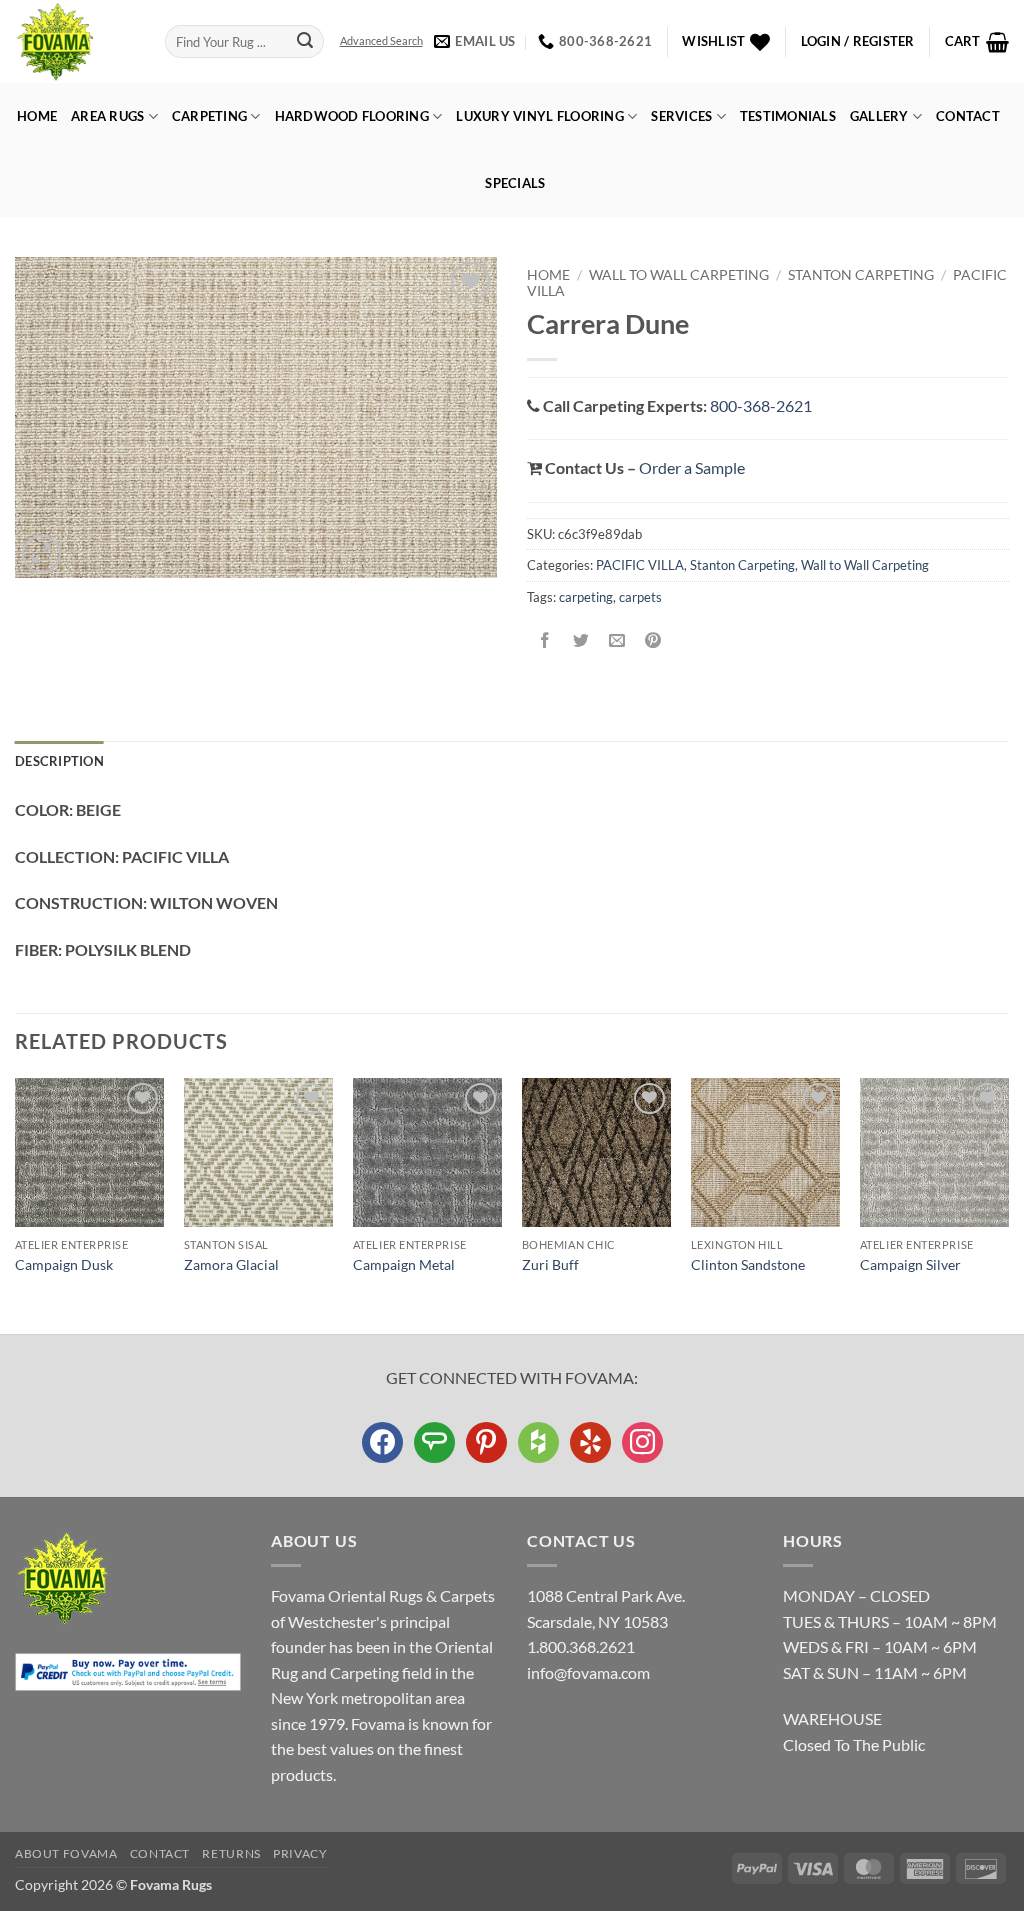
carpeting (586, 597)
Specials (515, 183)
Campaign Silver (910, 1264)
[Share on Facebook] (545, 641)
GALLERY (879, 116)
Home (37, 116)
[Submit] (305, 42)
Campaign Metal (404, 1264)
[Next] (1008, 1204)
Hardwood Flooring (352, 116)
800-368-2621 (761, 405)
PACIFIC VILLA (640, 565)
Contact (968, 116)
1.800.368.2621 (581, 1646)
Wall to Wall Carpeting (679, 275)
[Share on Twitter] (581, 641)
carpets (640, 597)
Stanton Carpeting (861, 275)
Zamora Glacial (231, 1264)
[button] (858, 41)
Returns (231, 1853)
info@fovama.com (588, 1672)
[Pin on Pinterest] (653, 641)
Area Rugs (107, 116)
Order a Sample (692, 467)
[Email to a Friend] (617, 641)
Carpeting (209, 116)
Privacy (300, 1853)
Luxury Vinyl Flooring (539, 116)
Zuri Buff (550, 1264)
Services (681, 116)
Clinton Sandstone (748, 1264)
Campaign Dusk (64, 1264)
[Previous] (16, 1204)
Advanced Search (381, 40)
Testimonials (788, 116)
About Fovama (66, 1853)
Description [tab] (59, 761)
